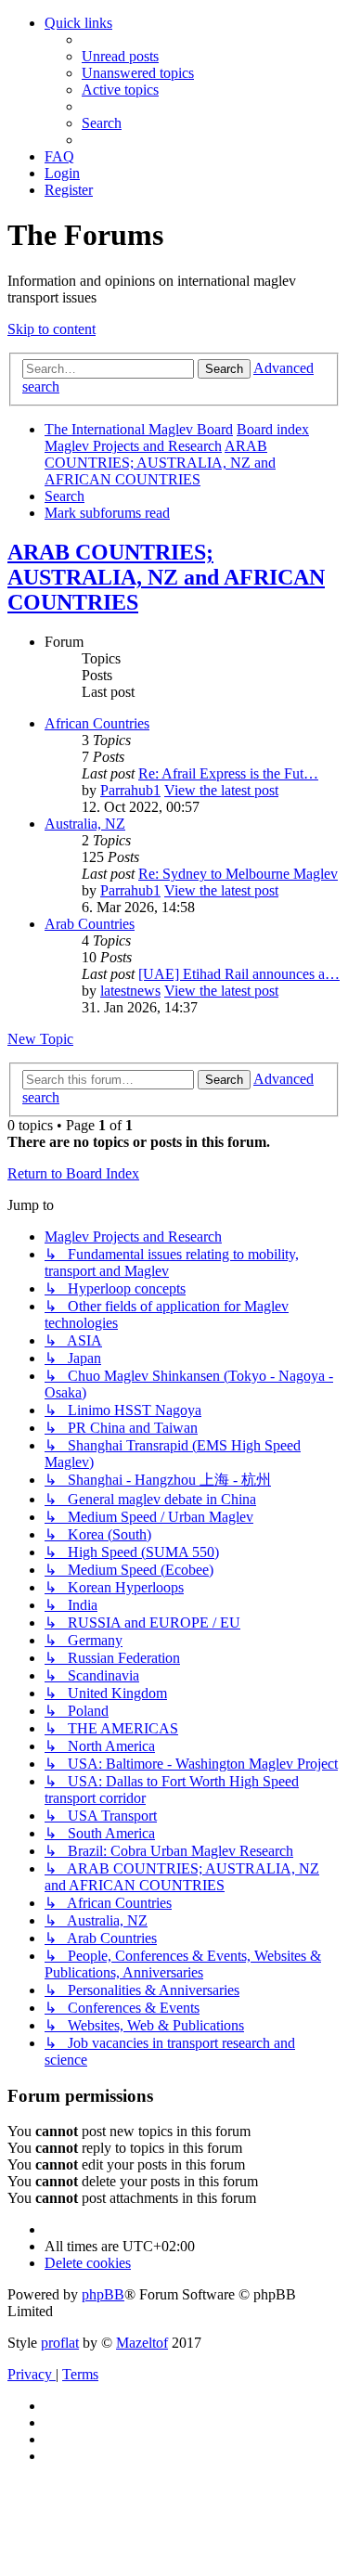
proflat (60, 2343)
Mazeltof (142, 2343)
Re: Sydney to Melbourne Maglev (238, 874)
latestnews (130, 991)
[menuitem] (120, 56)
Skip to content (52, 329)
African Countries (97, 723)
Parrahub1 (130, 790)
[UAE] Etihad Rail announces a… (239, 974)
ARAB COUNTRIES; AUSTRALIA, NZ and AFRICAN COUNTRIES (166, 577)
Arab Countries (90, 924)
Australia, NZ (85, 824)
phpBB (103, 2294)
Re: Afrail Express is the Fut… (228, 773)
